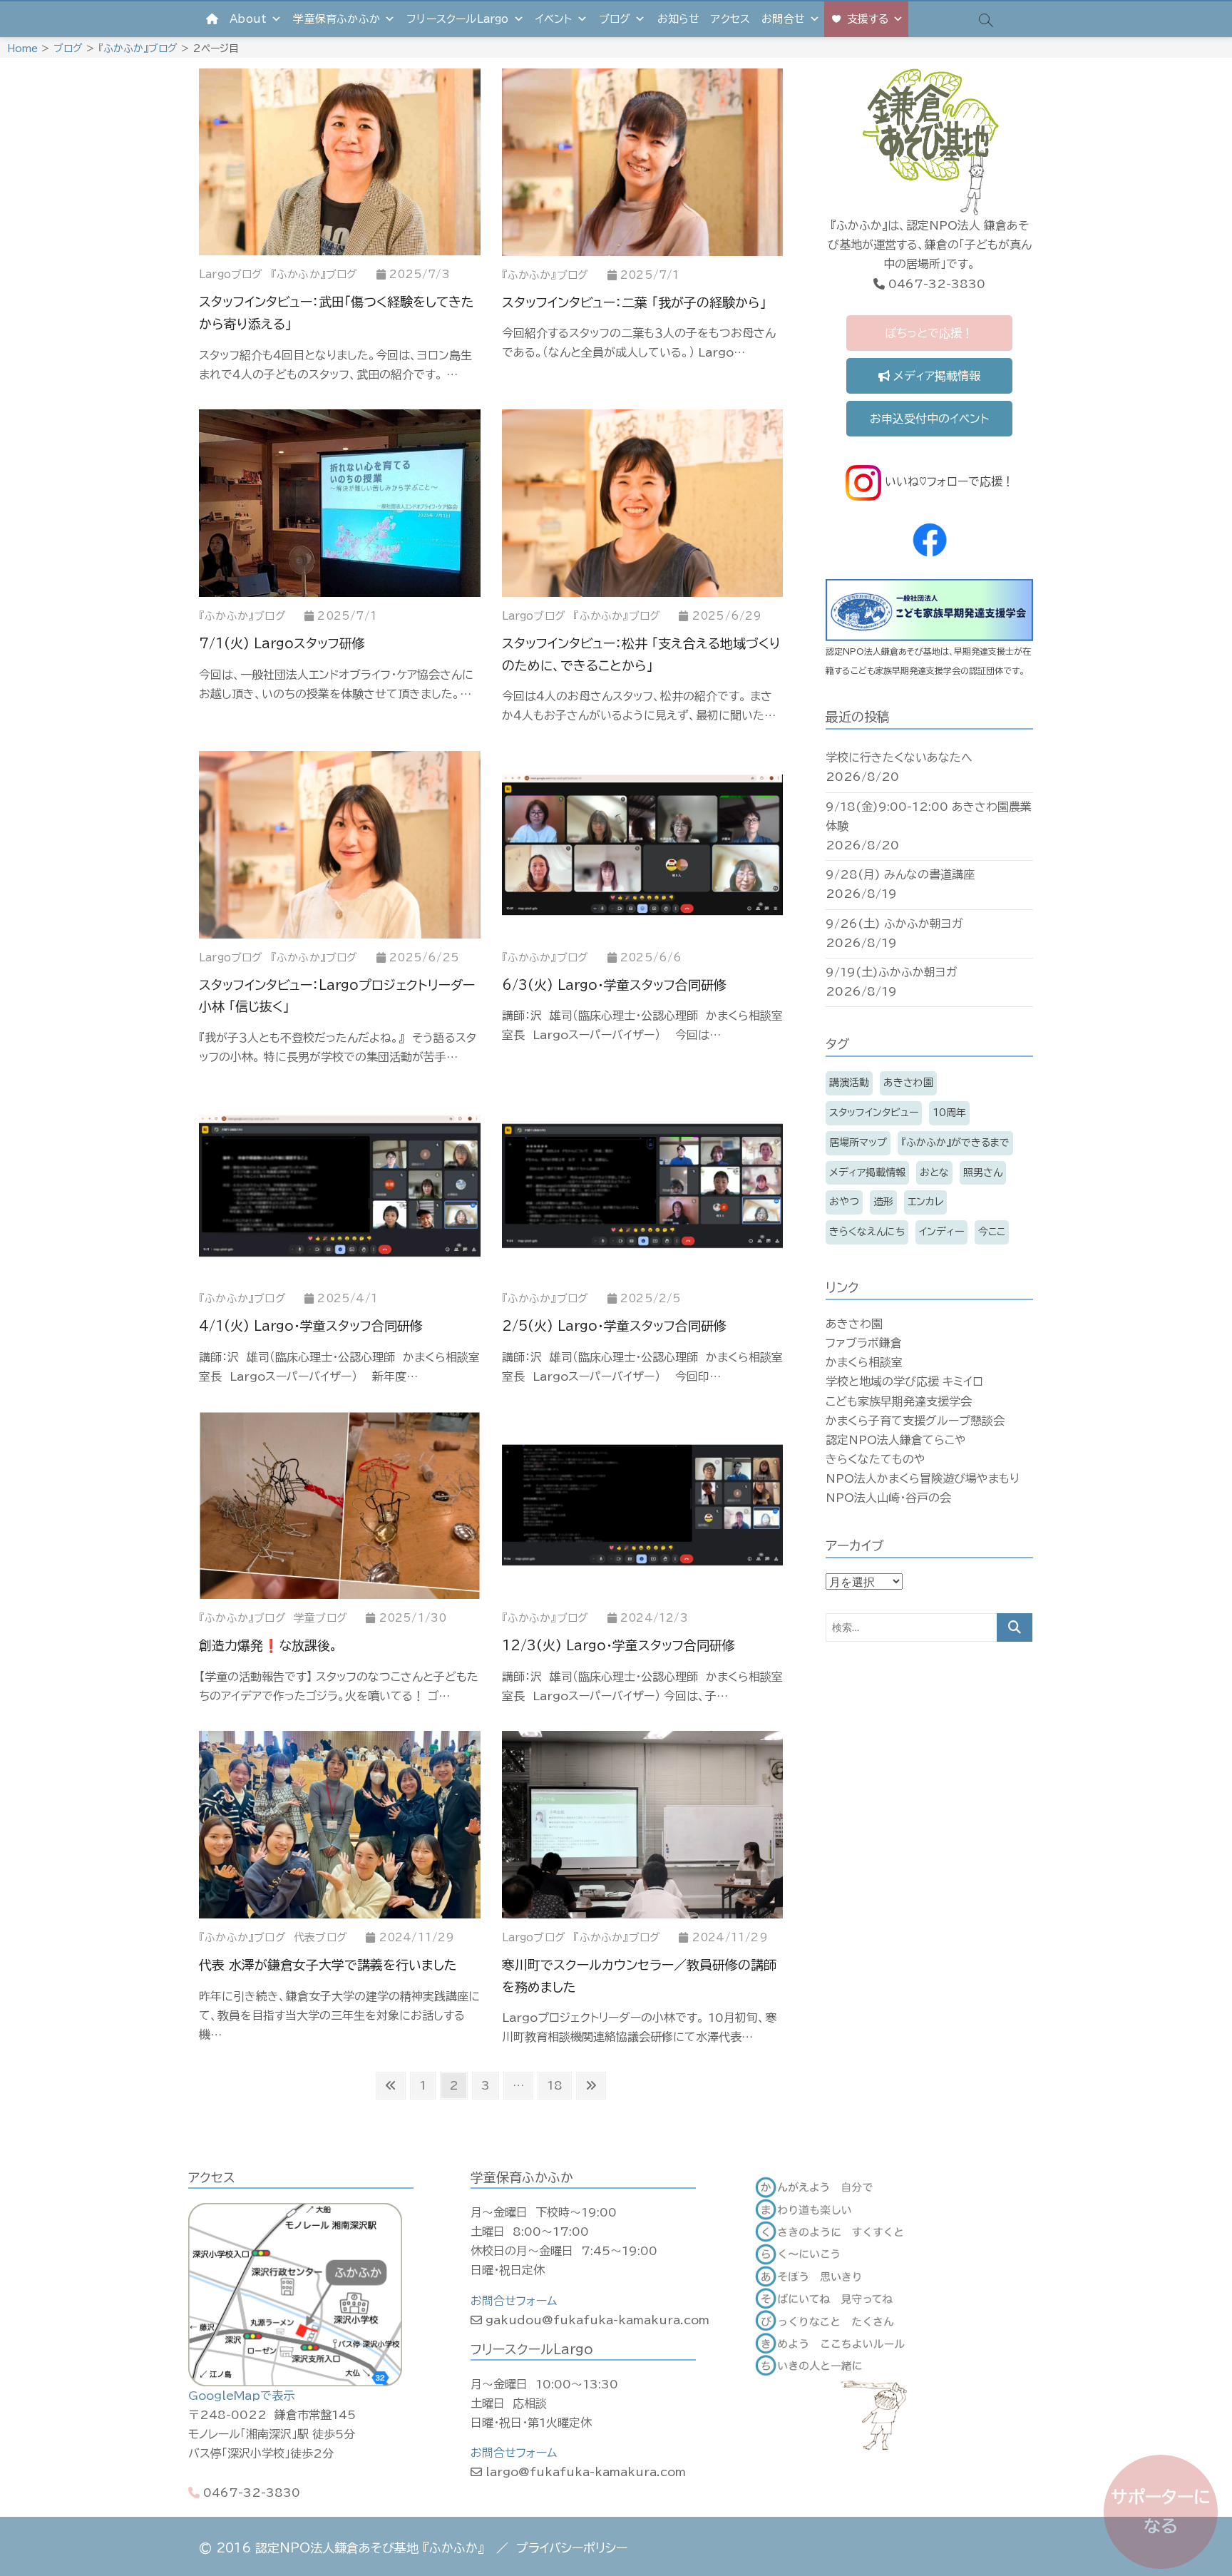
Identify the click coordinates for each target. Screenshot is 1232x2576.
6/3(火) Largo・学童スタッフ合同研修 (614, 985)
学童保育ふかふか (337, 19)
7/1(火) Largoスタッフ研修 (282, 643)
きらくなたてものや (876, 1459)
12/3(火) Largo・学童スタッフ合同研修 (618, 1645)
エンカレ (925, 1202)
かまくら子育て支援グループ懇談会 (915, 1421)
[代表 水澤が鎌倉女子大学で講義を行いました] (340, 1825)
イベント (554, 19)
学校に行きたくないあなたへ (899, 757)
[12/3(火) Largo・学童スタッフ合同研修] (643, 1505)
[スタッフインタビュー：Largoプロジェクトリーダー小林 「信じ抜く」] (340, 845)
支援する (868, 19)
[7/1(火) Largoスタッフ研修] (340, 503)
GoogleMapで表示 (241, 2396)
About (248, 19)
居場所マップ (858, 1143)
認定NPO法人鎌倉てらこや (896, 1440)
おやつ (844, 1202)
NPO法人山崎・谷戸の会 (888, 1498)
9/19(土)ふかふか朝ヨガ (892, 972)
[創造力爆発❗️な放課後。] (340, 1505)
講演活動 (849, 1083)
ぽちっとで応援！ (929, 333)
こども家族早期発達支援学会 (899, 1401)
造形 (883, 1202)
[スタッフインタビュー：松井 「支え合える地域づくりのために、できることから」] (643, 503)
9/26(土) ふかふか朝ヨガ (894, 924)
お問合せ (783, 19)
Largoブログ (231, 274)
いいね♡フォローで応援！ (948, 481)
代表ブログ (320, 1937)
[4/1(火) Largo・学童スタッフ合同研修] (340, 1186)
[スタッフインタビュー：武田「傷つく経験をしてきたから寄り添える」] (340, 162)
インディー (941, 1232)
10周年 (949, 1113)
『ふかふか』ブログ (314, 274)
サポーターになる (1161, 2511)
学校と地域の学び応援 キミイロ (904, 1381)
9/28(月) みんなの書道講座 (900, 874)
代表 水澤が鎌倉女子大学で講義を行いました (328, 1965)
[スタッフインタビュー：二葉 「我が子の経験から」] (643, 162)
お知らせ (679, 19)
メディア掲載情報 (935, 376)
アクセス (730, 19)
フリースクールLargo (457, 19)
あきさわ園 (908, 1083)
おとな (934, 1172)
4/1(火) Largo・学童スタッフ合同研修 (311, 1326)
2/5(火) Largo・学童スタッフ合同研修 (614, 1326)
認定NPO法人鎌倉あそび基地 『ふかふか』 (370, 2548)
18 (554, 2089)
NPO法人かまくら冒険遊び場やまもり (923, 1478)
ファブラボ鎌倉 (864, 1343)
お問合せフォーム (514, 2301)
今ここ (992, 1232)
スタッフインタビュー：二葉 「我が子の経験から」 (634, 302)
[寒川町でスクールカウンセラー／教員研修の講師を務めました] (643, 1825)
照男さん (983, 1172)
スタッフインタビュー (874, 1113)
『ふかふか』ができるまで (955, 1143)
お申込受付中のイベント (929, 419)
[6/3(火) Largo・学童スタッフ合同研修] (643, 845)
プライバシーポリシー (572, 2548)
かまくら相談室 (864, 1362)
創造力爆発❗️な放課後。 (268, 1645)
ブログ (615, 19)
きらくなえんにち (867, 1232)
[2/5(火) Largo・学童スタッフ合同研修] (643, 1186)
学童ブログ (320, 1618)
